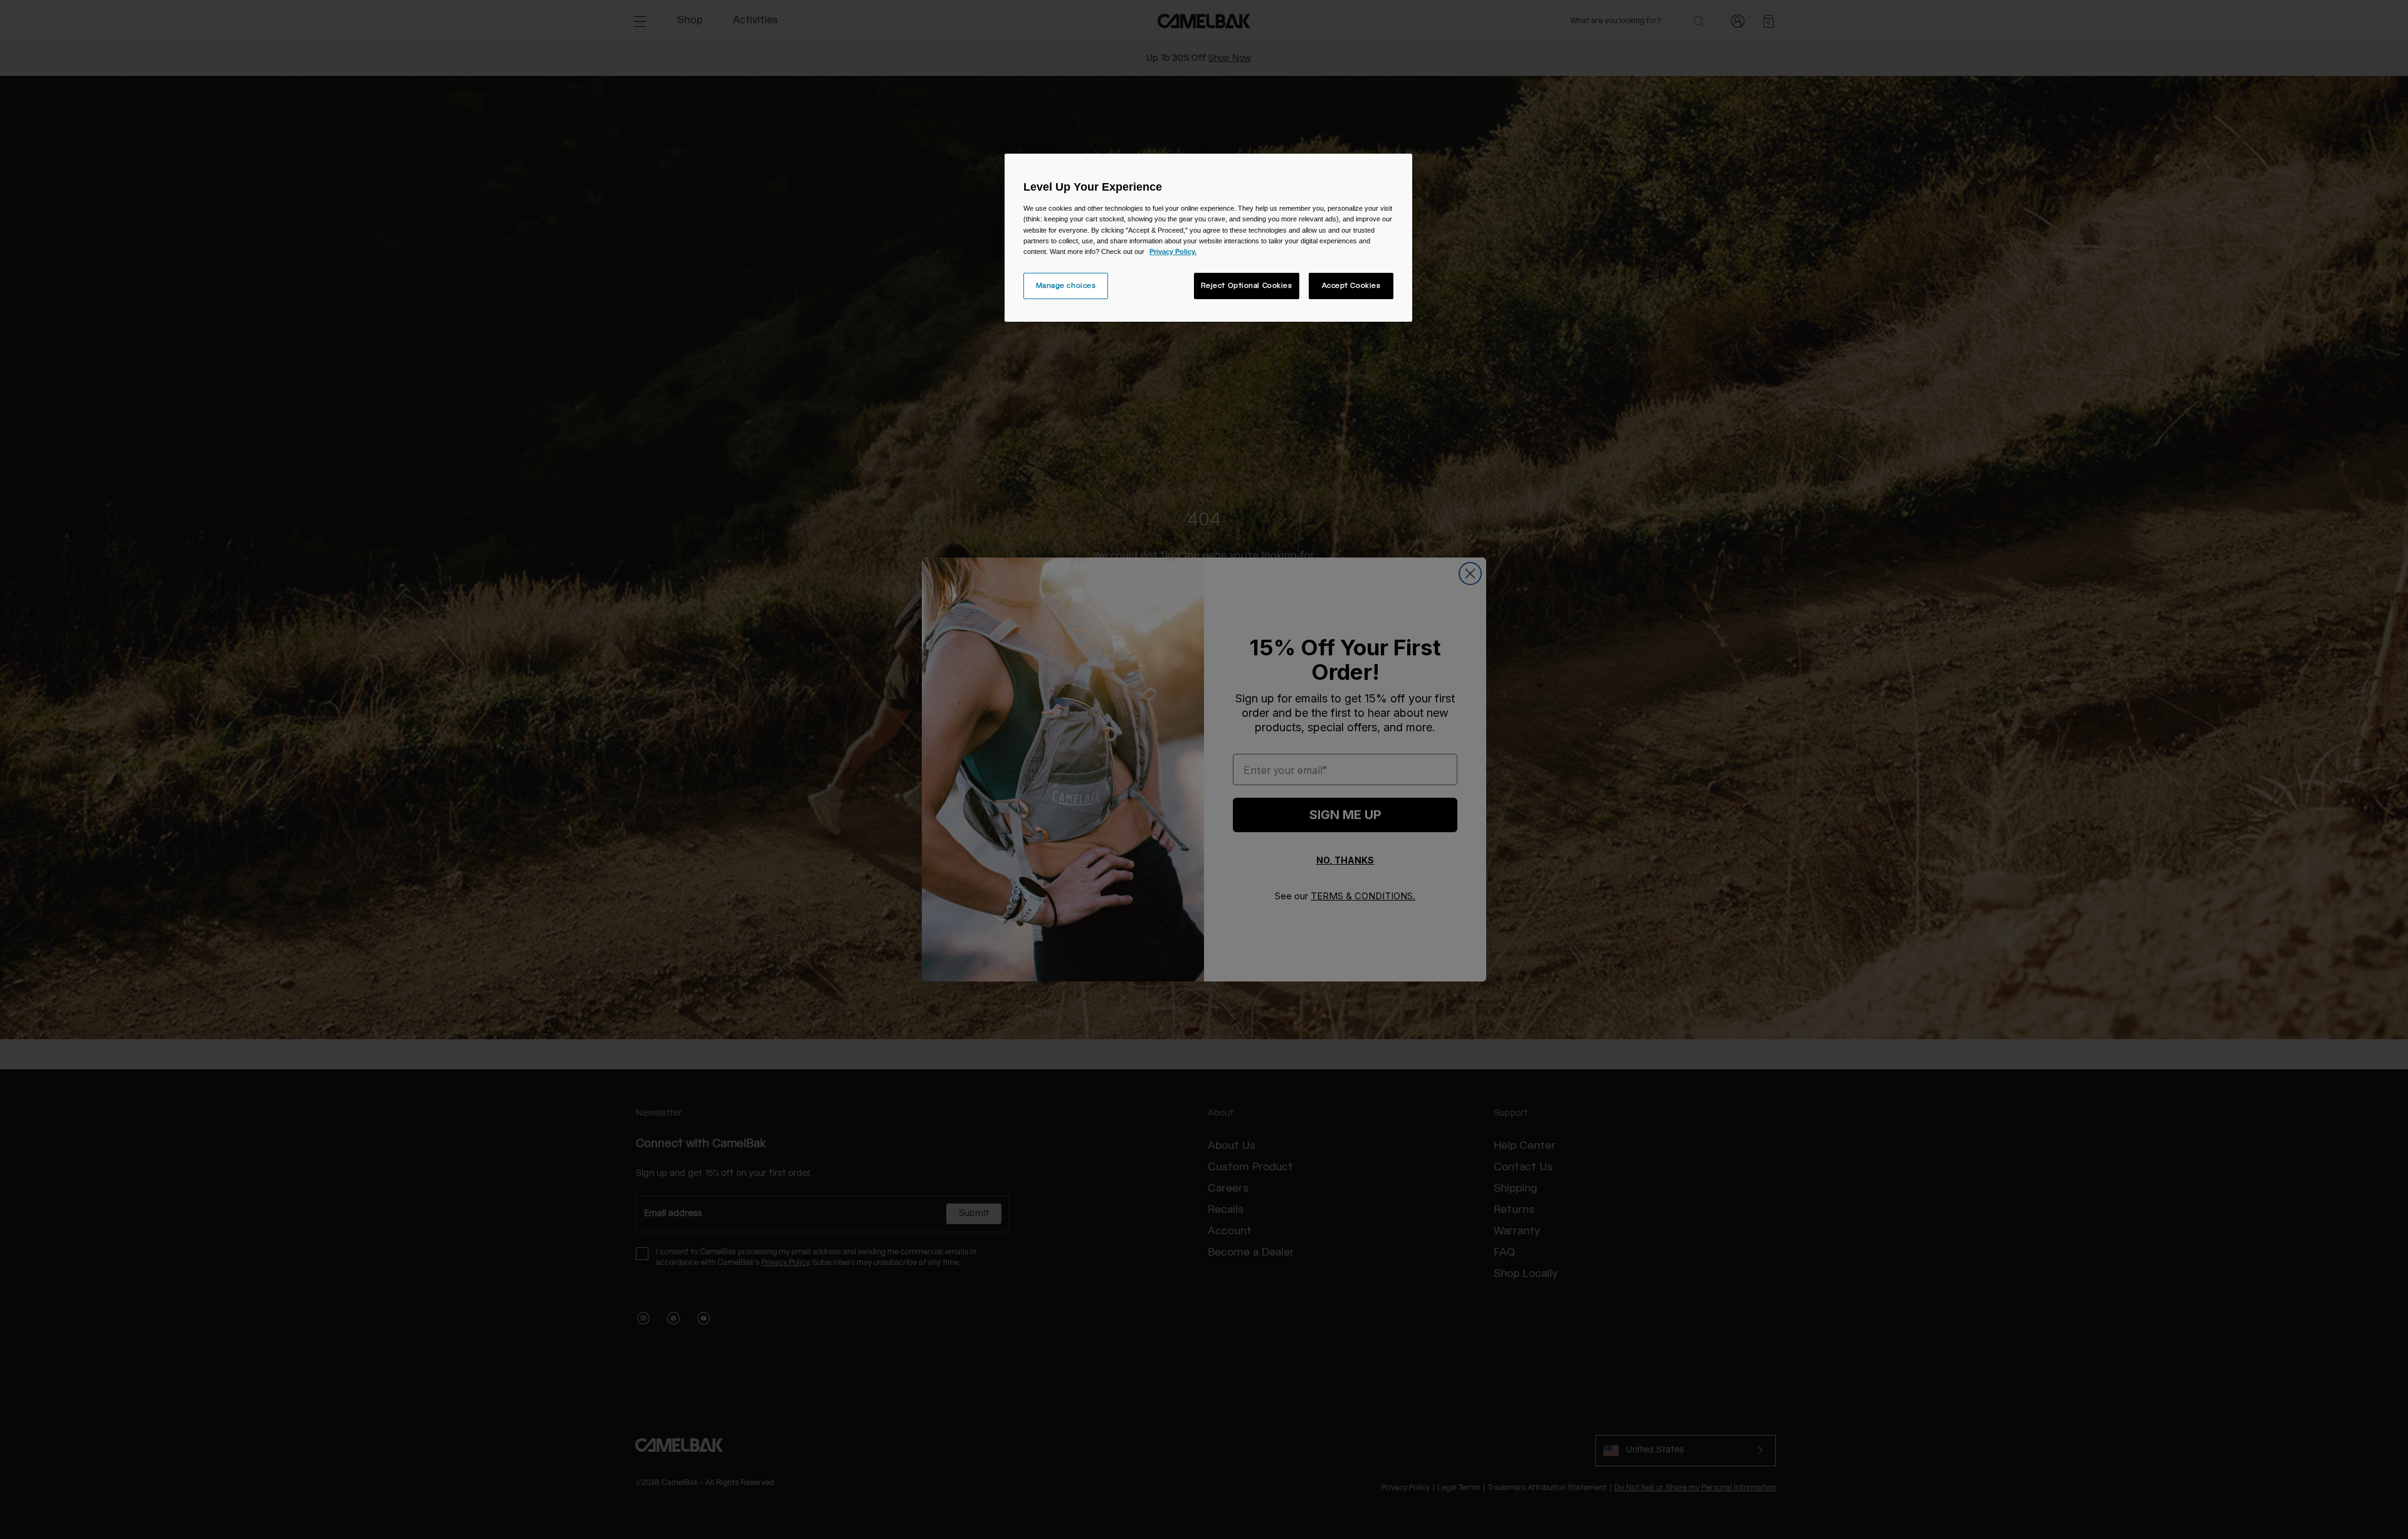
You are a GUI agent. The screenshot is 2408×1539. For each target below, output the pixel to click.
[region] (1208, 237)
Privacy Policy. (1173, 251)
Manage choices (1066, 286)
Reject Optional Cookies (1247, 286)
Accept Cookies (1351, 286)
